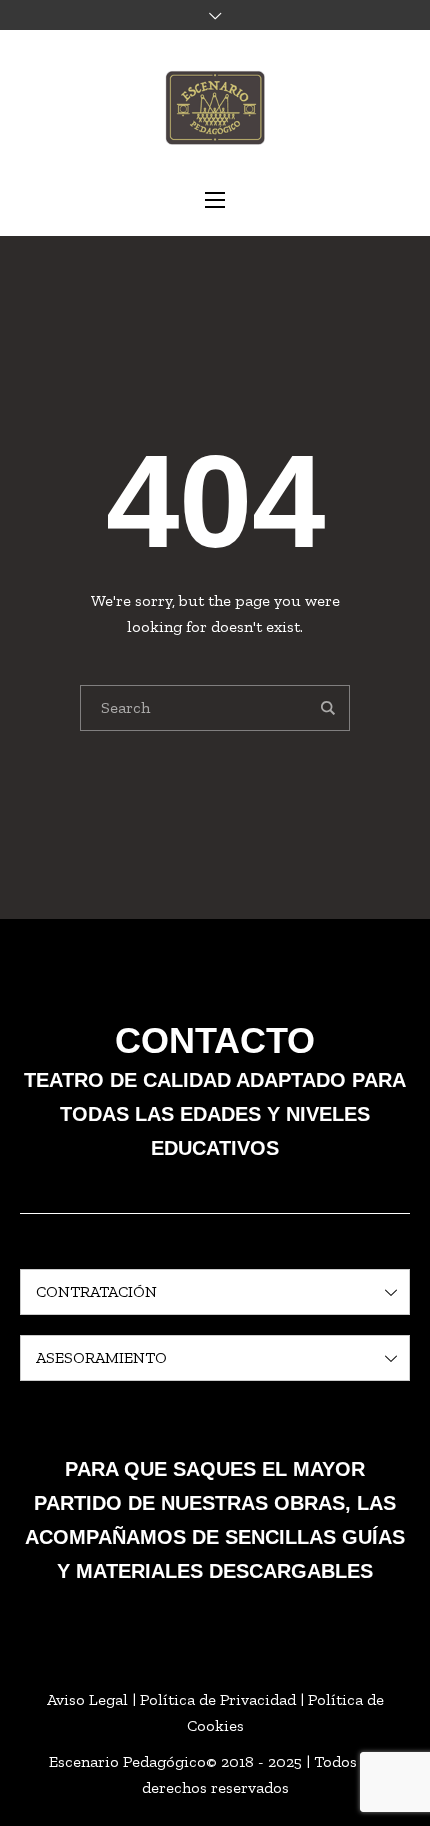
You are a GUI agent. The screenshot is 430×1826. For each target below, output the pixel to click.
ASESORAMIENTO (101, 1357)
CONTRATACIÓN (96, 1291)
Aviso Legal (87, 1699)
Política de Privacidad (218, 1699)
